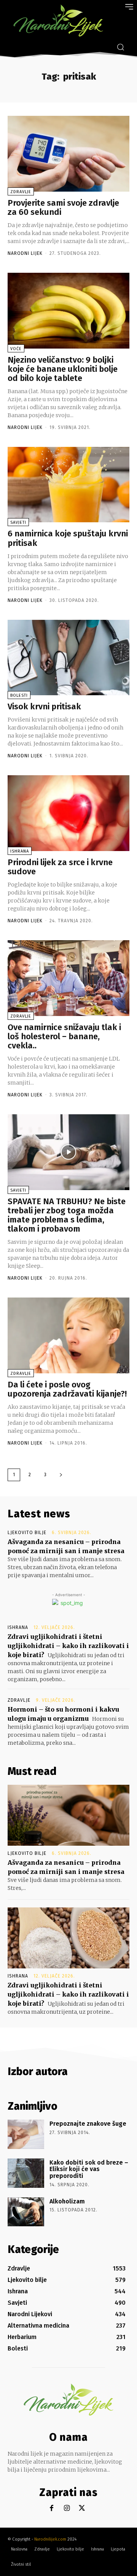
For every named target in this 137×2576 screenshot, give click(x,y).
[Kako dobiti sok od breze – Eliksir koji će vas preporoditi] (26, 2173)
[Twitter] (82, 2508)
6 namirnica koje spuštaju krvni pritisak (68, 538)
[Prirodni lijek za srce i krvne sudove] (68, 813)
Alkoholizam (67, 2201)
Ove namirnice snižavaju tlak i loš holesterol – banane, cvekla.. (64, 1036)
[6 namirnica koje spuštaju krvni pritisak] (68, 485)
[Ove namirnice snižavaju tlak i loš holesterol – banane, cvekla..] (68, 978)
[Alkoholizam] (26, 2212)
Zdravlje (21, 192)
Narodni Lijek (25, 253)
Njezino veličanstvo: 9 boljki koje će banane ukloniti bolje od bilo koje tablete (63, 369)
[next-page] (61, 1475)
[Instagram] (67, 2508)
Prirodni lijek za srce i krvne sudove (60, 867)
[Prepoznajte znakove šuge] (26, 2134)
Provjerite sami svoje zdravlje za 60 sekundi (63, 207)
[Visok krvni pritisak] (68, 658)
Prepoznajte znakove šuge (88, 2124)
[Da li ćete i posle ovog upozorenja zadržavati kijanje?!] (68, 1335)
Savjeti (18, 522)
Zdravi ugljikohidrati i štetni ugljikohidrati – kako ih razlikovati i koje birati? (68, 1646)
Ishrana (20, 851)
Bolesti (19, 695)
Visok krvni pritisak (44, 706)
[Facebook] (52, 2508)
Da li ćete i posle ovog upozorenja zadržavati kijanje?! (67, 1389)
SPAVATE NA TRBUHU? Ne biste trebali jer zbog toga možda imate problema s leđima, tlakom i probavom (67, 1215)
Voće (16, 349)
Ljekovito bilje (27, 1533)
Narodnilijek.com (50, 2539)
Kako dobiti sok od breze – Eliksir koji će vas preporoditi (89, 2169)
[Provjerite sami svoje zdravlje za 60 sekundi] (68, 154)
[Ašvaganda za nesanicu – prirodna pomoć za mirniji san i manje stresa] (68, 1815)
